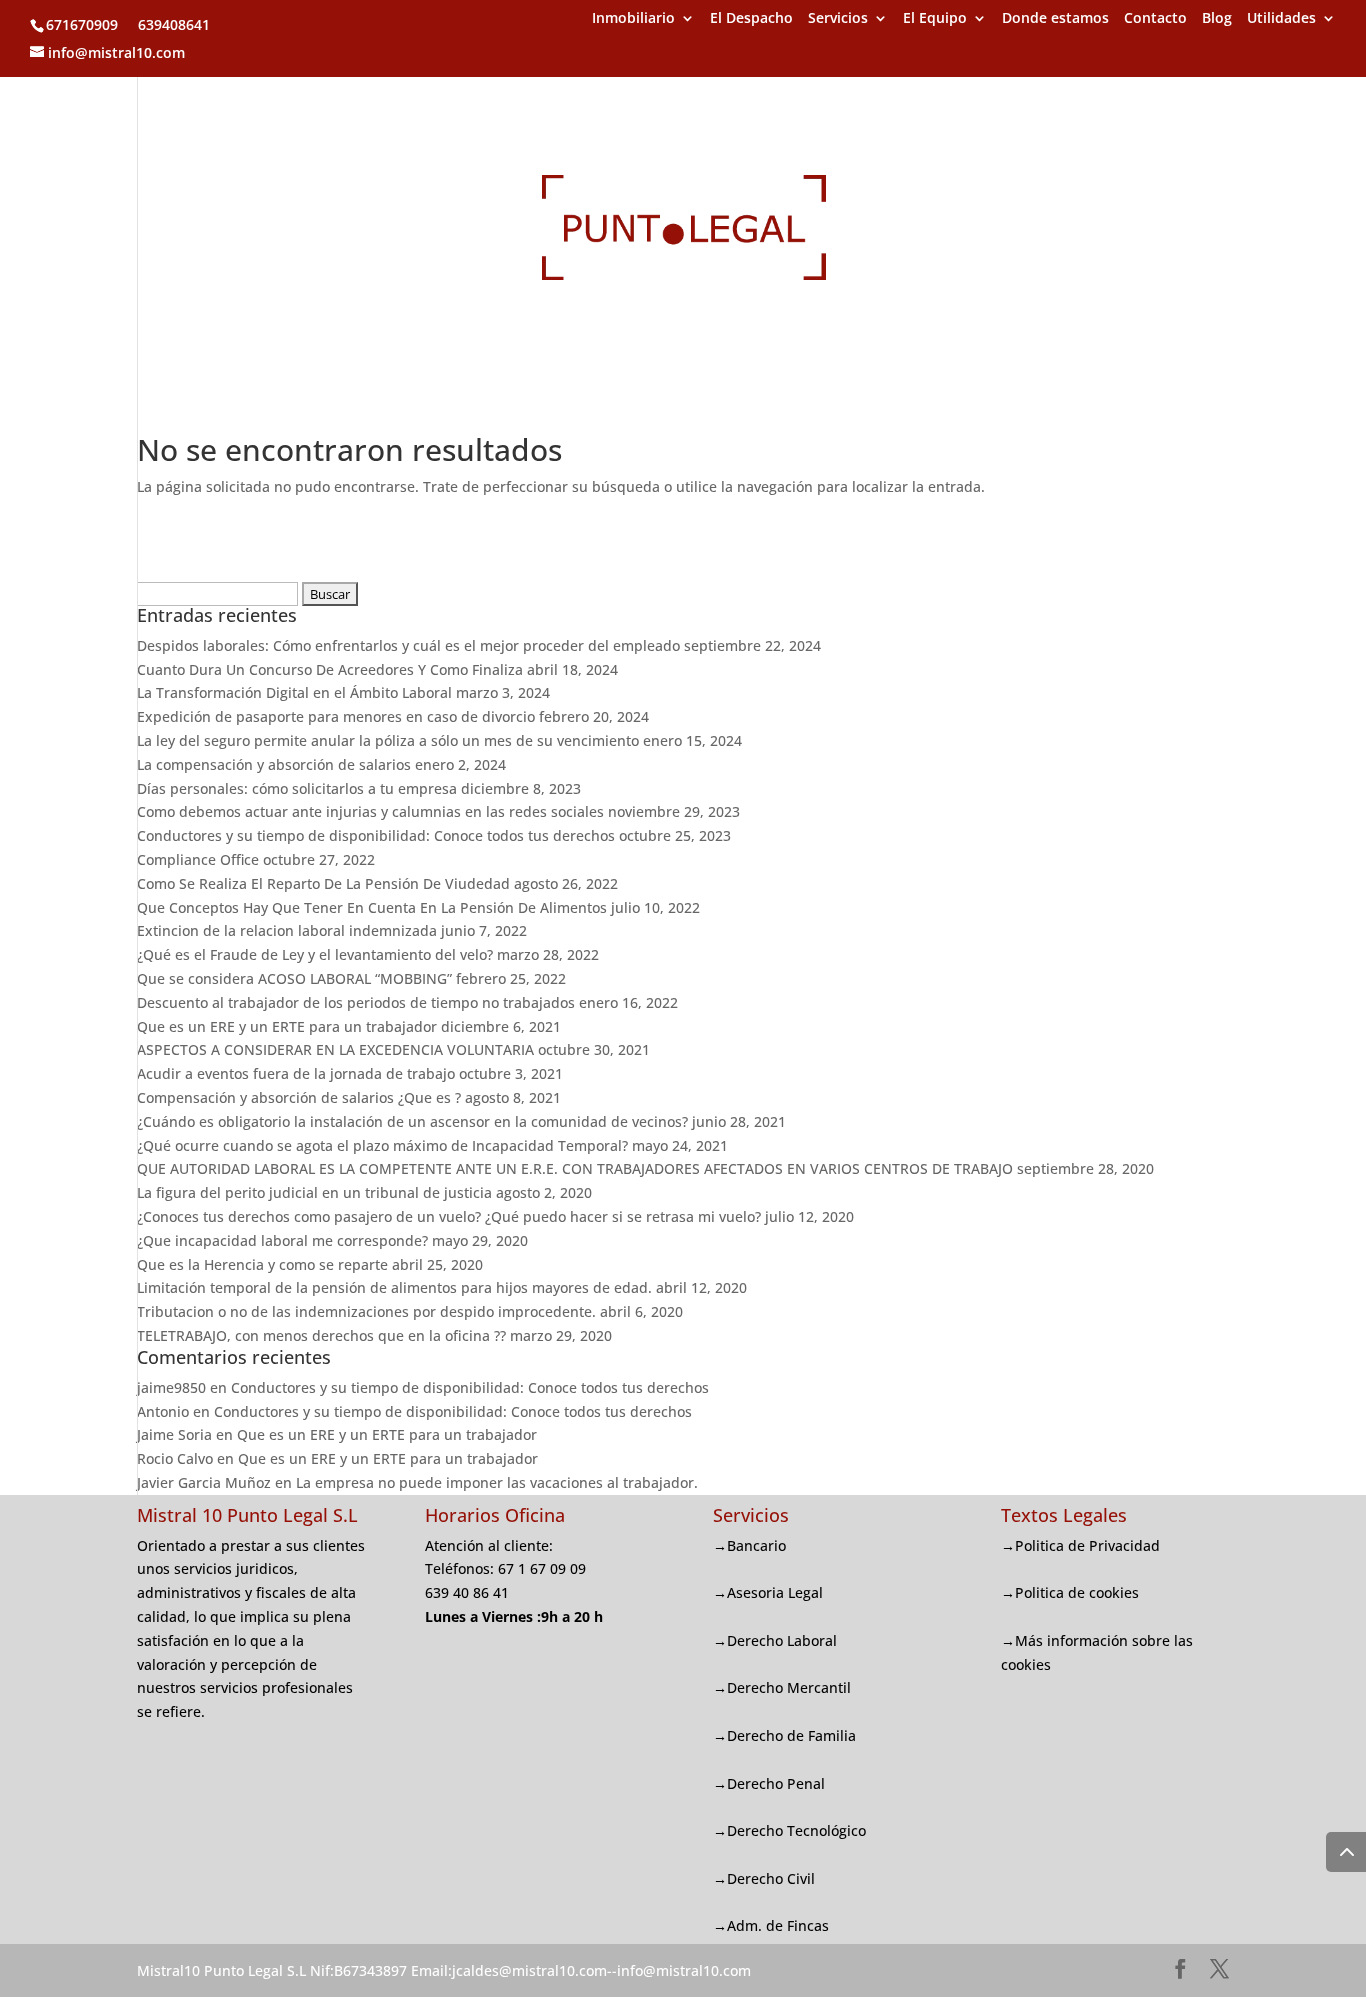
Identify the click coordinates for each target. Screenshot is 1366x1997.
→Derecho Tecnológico (789, 1830)
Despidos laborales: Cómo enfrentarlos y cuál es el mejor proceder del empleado (408, 645)
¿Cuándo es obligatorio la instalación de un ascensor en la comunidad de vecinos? (412, 1121)
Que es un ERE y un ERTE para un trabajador (287, 1026)
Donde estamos (1055, 19)
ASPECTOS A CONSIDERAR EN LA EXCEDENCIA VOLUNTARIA (335, 1049)
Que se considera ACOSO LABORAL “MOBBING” (294, 978)
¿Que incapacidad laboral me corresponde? (282, 1240)
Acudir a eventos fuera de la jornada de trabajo (296, 1073)
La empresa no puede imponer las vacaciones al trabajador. (497, 1482)
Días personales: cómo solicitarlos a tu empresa (297, 788)
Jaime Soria (174, 1434)
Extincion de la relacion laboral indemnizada (287, 930)
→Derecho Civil (764, 1878)
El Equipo (935, 19)
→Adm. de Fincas (771, 1925)
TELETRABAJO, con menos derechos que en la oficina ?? (321, 1335)
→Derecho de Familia (784, 1735)
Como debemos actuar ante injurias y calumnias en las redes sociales (370, 811)
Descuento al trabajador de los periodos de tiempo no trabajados (356, 1002)
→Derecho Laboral (775, 1640)
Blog (1217, 19)
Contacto (1155, 19)
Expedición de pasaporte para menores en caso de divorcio (336, 716)
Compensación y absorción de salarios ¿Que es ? (299, 1097)
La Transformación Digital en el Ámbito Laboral (294, 692)
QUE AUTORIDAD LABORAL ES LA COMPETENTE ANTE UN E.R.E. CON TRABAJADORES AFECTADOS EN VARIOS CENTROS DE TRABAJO (575, 1168)
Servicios (838, 19)
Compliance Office (198, 859)
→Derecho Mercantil (782, 1687)
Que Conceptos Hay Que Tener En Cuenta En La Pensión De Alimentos (372, 907)
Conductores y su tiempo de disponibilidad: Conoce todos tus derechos (376, 835)
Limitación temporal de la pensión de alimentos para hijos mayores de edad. (394, 1287)
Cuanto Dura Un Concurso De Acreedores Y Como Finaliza (330, 669)
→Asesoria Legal (768, 1592)
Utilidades (1281, 19)
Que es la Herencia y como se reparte (262, 1264)
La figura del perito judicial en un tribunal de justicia (314, 1192)
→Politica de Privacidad (1080, 1545)
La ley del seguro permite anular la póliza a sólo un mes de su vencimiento (388, 740)
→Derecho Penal (769, 1783)
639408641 (172, 24)
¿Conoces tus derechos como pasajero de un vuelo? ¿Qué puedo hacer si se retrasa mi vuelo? (449, 1216)
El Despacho (751, 19)
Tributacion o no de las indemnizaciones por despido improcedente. (366, 1311)
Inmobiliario (633, 19)
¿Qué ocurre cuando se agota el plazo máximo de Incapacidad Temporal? (382, 1145)
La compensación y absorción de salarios (274, 764)
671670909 (82, 24)
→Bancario (749, 1545)
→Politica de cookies (1070, 1592)
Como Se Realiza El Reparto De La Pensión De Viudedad (323, 883)
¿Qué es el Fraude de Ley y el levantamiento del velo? (315, 954)
